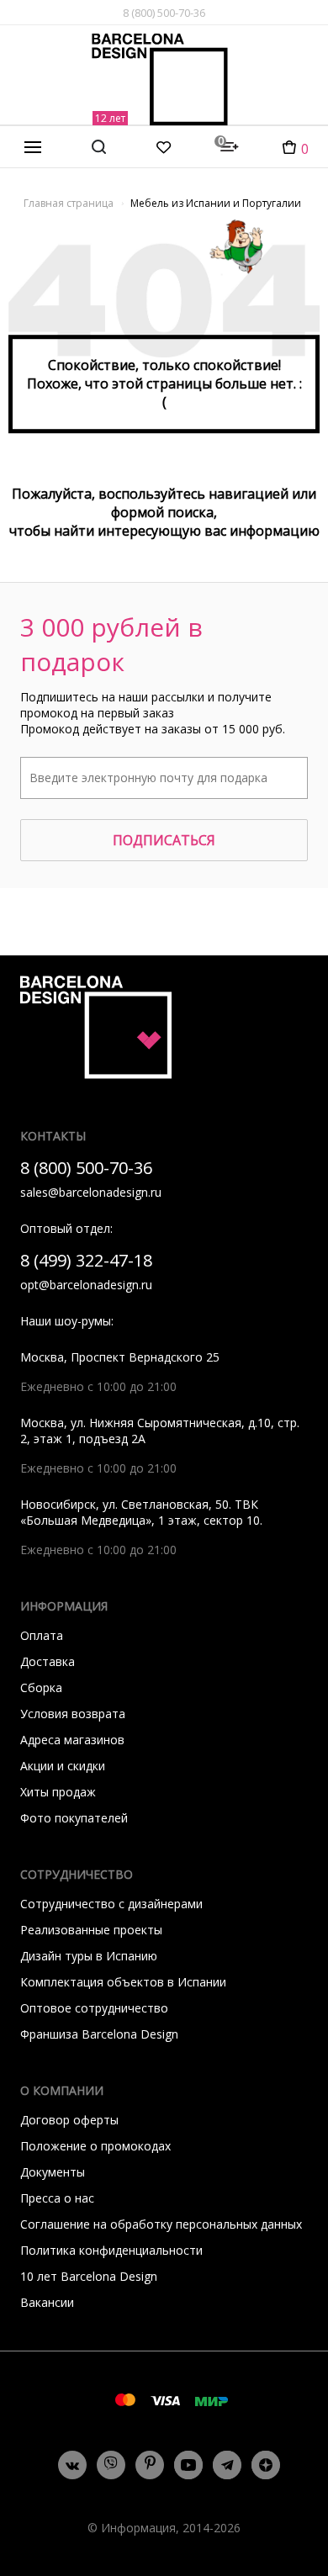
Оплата (42, 1635)
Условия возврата (73, 1714)
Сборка (41, 1687)
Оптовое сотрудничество (94, 2008)
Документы (53, 2172)
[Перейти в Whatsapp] (111, 2465)
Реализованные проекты (91, 1930)
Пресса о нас (57, 2198)
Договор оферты (69, 2120)
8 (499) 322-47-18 (86, 1260)
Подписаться (164, 840)
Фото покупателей (74, 1818)
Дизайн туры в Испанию (89, 1956)
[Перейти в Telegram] (227, 2465)
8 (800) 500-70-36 (164, 13)
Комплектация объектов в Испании (123, 1982)
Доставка (48, 1661)
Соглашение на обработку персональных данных (161, 2224)
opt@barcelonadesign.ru (86, 1285)
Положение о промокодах (95, 2146)
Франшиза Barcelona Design (99, 2034)
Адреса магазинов (72, 1740)
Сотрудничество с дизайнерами (111, 1904)
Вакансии (47, 2302)
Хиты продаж (58, 1792)
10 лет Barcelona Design (89, 2276)
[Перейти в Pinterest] (150, 2465)
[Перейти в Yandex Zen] (266, 2465)
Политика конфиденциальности (111, 2250)
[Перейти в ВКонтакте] (72, 2465)
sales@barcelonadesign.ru (91, 1192)
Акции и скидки (63, 1766)
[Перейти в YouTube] (188, 2465)
